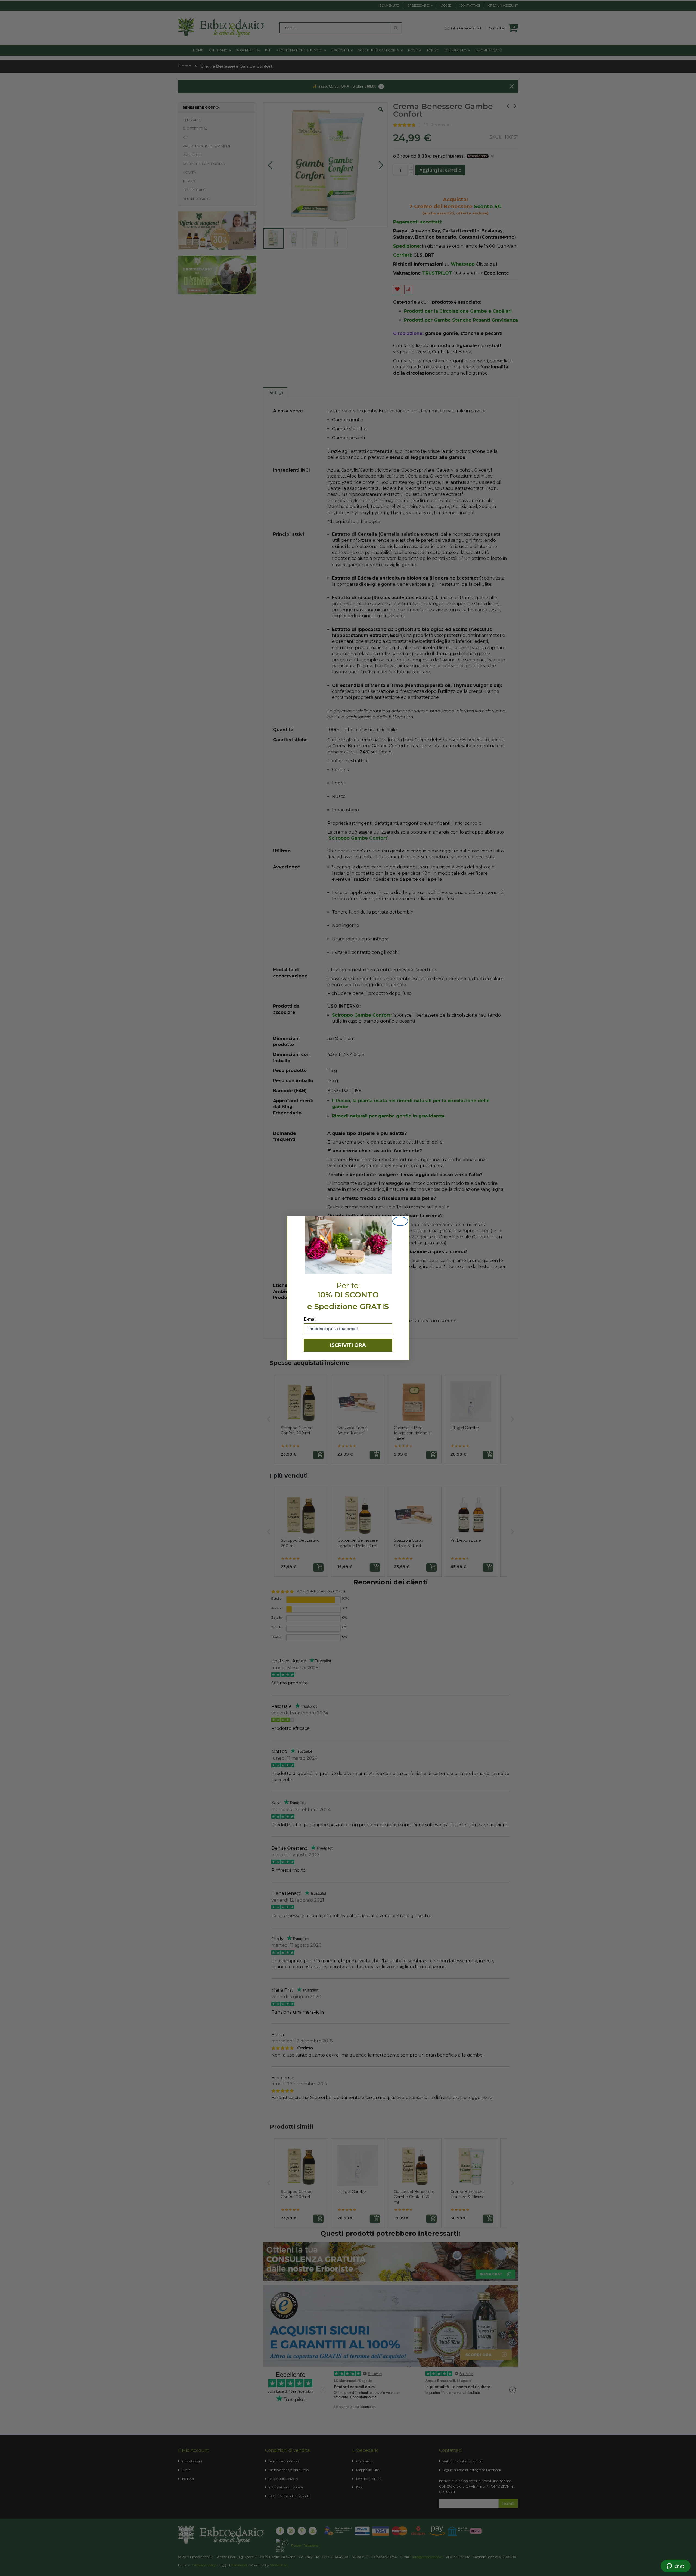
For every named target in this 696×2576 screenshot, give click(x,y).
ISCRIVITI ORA (348, 1345)
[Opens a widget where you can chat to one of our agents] (675, 2566)
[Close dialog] (400, 1221)
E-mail (310, 1319)
